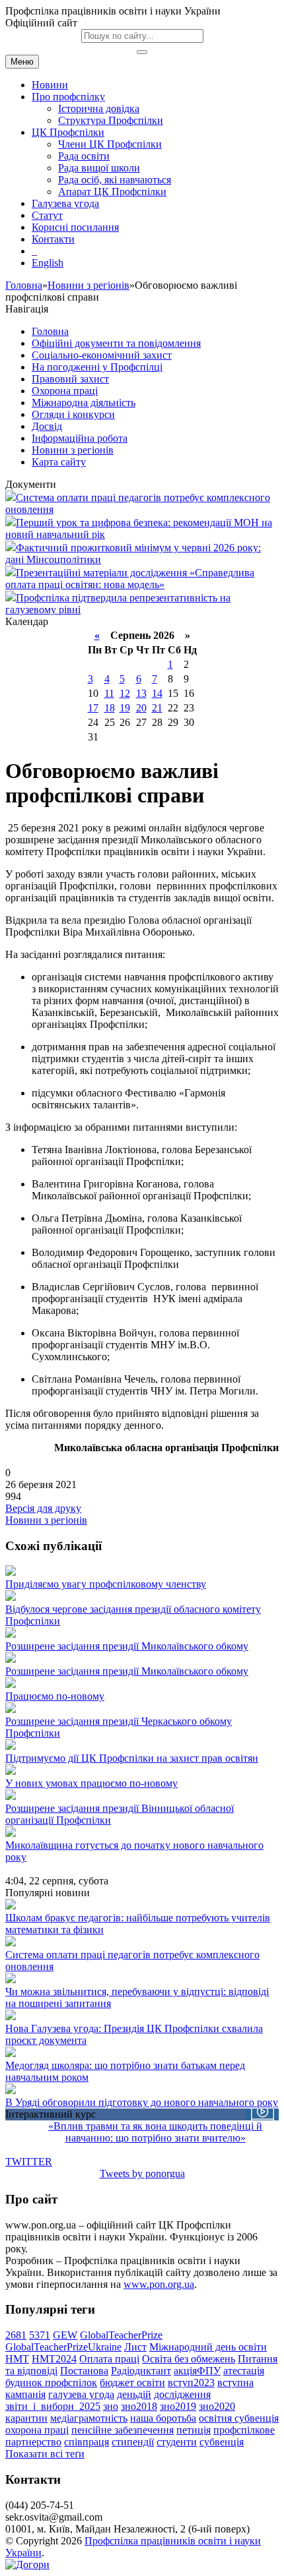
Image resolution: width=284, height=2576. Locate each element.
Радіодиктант (141, 2371)
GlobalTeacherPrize (121, 2335)
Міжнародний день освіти (208, 2347)
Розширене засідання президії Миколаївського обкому (127, 1646)
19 (125, 708)
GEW (65, 2335)
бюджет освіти (132, 2382)
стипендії (133, 2442)
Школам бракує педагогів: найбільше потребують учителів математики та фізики (138, 1924)
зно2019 (178, 2406)
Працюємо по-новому (55, 1696)
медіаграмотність (89, 2418)
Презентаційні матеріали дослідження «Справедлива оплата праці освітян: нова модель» (130, 579)
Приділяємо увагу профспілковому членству (106, 1584)
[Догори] (27, 2564)
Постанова (84, 2371)
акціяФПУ (197, 2371)
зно (111, 2406)
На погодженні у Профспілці (97, 367)
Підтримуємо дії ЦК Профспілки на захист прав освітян (132, 1758)
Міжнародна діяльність (84, 403)
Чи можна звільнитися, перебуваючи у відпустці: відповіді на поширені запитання (137, 1997)
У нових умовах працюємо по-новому (91, 1783)
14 (157, 693)
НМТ (17, 2359)
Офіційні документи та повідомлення (116, 343)
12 (125, 693)
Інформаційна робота (80, 438)
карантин (26, 2418)
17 (93, 708)
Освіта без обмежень (189, 2359)
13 (141, 693)
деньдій (134, 2394)
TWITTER (29, 2162)
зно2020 (217, 2406)
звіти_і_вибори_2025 (53, 2406)
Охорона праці (65, 391)
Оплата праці (109, 2359)
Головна (24, 285)
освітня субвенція (239, 2418)
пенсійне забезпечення (123, 2430)
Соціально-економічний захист (102, 355)
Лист (135, 2347)
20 (141, 708)
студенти (177, 2442)
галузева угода (81, 2394)
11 (109, 693)
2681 (16, 2335)
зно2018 (139, 2406)
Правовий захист (70, 379)
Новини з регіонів (89, 285)
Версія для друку (43, 1508)
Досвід (47, 426)
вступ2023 (191, 2382)
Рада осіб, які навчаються (115, 180)
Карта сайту (59, 462)
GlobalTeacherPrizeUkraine (63, 2347)
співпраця (87, 2442)
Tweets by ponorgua (142, 2173)
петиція (194, 2430)
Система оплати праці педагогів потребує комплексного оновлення (132, 1961)
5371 (40, 2335)
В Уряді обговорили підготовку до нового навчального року (142, 2102)
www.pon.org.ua (159, 2284)
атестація (244, 2371)
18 (110, 708)
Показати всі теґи (45, 2454)
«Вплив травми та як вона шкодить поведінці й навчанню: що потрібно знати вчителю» (155, 2132)
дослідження (182, 2394)
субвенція (222, 2442)
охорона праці (37, 2430)
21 (157, 708)
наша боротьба (163, 2418)
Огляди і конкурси (73, 414)
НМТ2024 (54, 2359)
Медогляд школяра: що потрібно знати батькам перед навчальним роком (125, 2071)
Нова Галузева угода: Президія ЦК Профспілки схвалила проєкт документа (134, 2034)
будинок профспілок (51, 2382)
